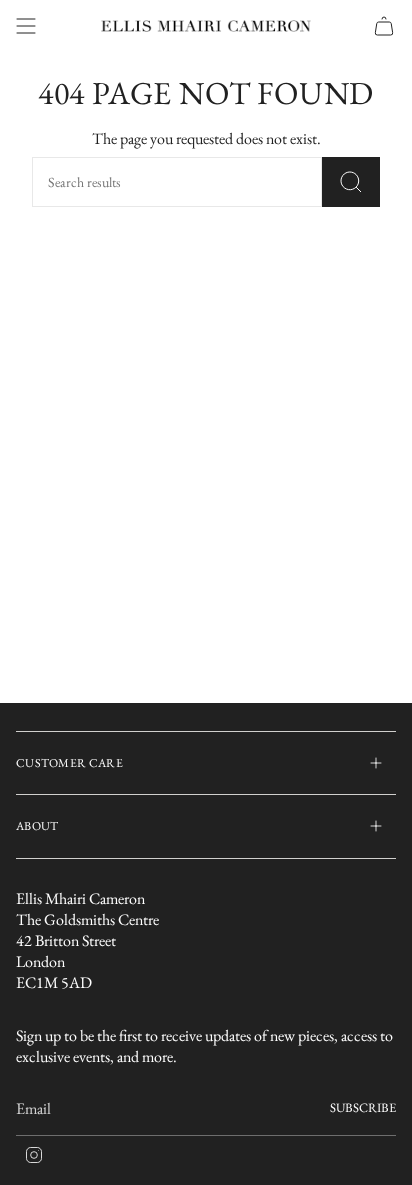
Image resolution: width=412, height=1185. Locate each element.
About (37, 826)
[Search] (351, 182)
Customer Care (69, 763)
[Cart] (384, 26)
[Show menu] (26, 26)
